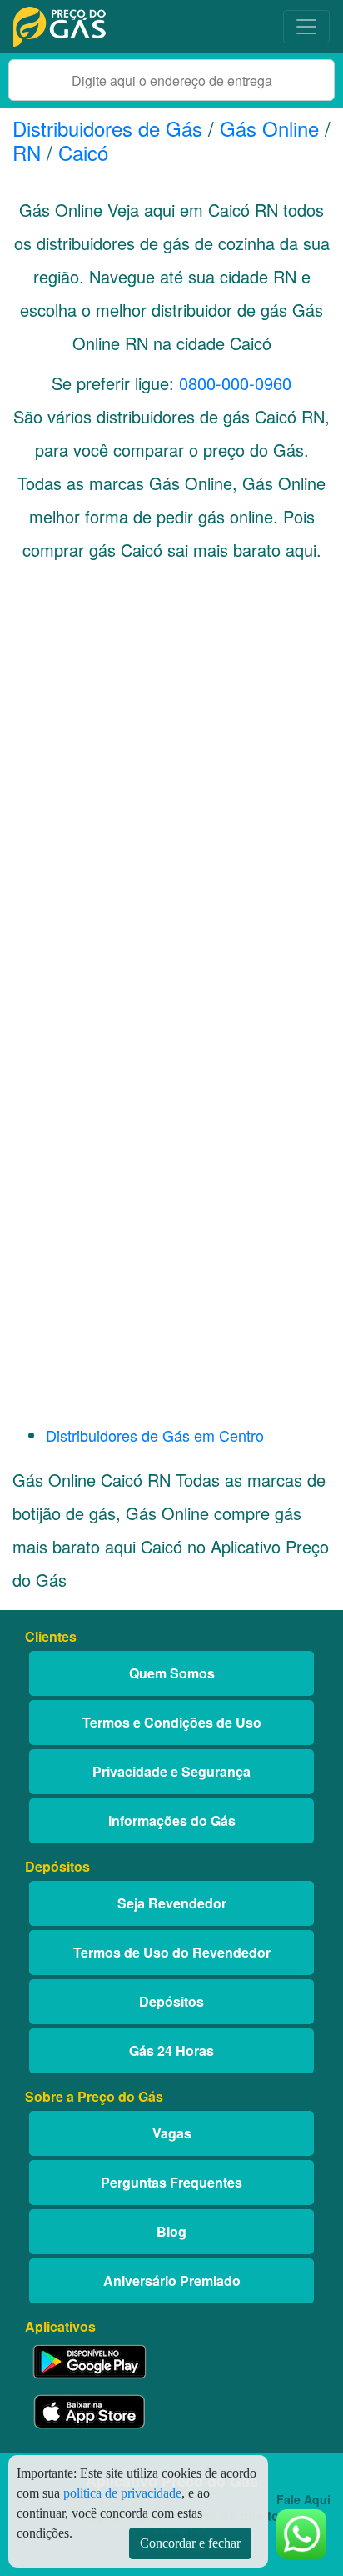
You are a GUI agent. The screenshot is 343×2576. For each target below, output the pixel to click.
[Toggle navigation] (306, 27)
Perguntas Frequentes (171, 2182)
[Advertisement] (171, 785)
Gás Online (269, 128)
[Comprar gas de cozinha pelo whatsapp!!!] (301, 2532)
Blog (171, 2231)
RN (27, 152)
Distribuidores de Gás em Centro (155, 1435)
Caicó (83, 152)
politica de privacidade (122, 2493)
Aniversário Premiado (172, 2281)
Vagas (172, 2133)
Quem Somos (172, 1673)
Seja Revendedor (172, 1903)
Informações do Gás (172, 1821)
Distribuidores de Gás (110, 128)
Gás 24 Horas (171, 2051)
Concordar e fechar (190, 2543)
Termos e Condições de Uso (172, 1722)
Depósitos (171, 2001)
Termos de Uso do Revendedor (172, 1952)
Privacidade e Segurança (171, 1771)
